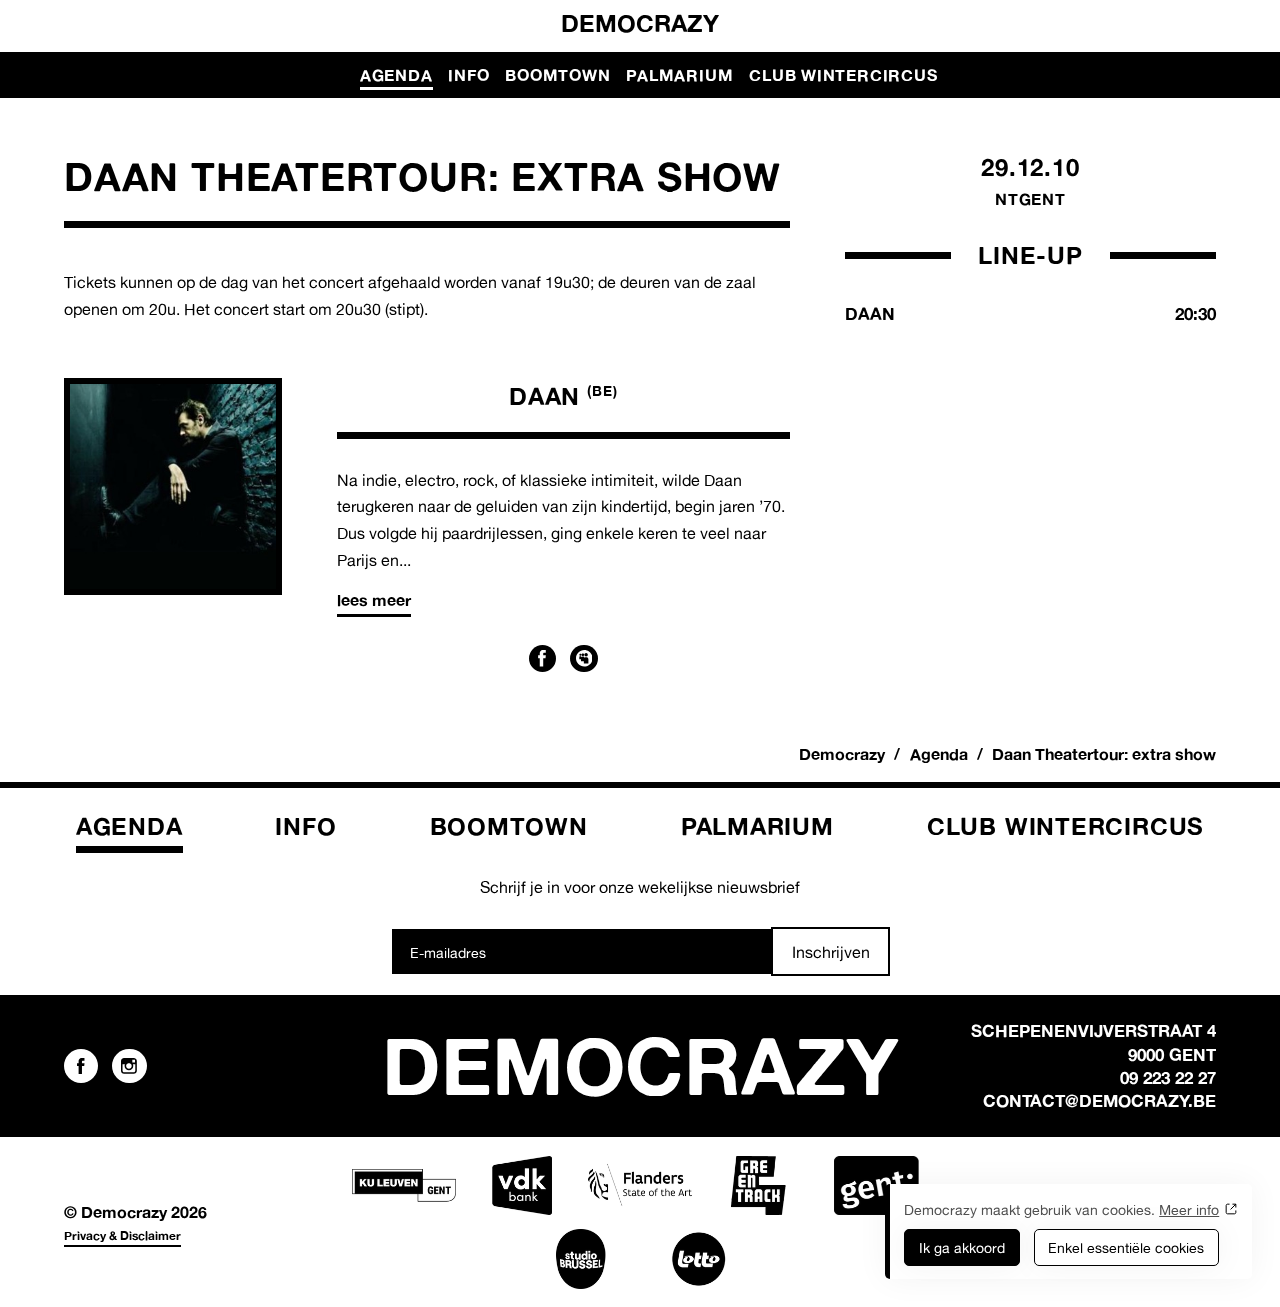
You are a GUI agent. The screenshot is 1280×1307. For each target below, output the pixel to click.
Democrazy (640, 23)
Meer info (1189, 1209)
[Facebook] (543, 659)
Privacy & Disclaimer (122, 1235)
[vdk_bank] (522, 1186)
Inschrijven (831, 952)
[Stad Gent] (876, 1186)
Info (468, 75)
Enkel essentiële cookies (1126, 1247)
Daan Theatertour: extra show (1104, 754)
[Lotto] (699, 1259)
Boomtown (557, 75)
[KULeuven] (404, 1186)
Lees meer (374, 600)
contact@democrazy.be (1099, 1100)
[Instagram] (129, 1066)
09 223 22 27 (1168, 1077)
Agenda (396, 75)
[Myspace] (584, 659)
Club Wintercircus (843, 75)
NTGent (1030, 199)
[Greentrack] (758, 1186)
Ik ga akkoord (962, 1247)
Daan (563, 396)
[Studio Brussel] (581, 1259)
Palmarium (679, 75)
